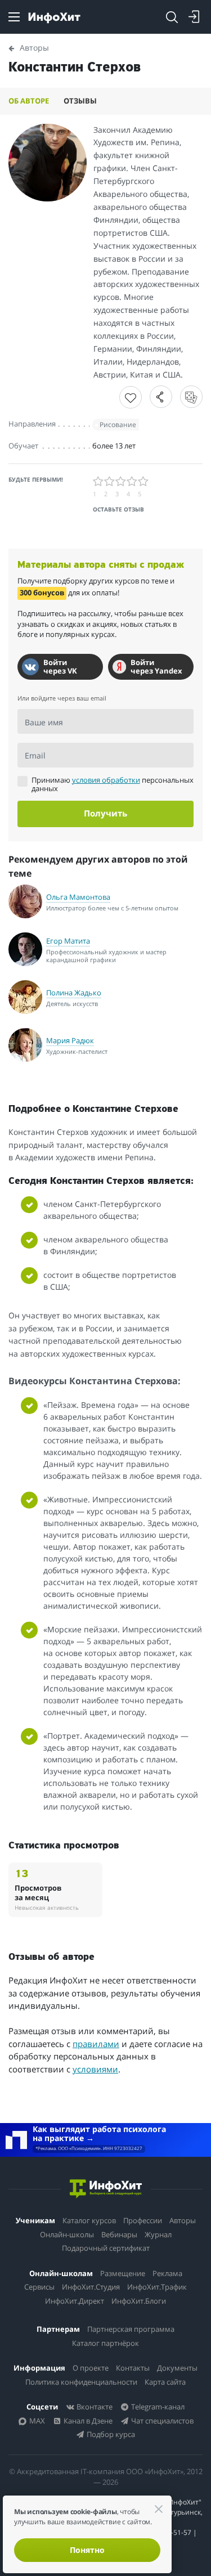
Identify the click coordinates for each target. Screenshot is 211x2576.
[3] (121, 482)
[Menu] (14, 17)
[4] (132, 482)
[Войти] (194, 17)
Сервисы (39, 2287)
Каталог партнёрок (105, 2343)
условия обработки (106, 780)
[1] (98, 482)
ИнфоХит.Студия (91, 2287)
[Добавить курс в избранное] (131, 397)
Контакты (133, 2368)
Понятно (87, 2550)
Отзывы (80, 101)
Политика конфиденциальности (81, 2382)
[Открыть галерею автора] (48, 163)
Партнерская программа (131, 2329)
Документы (177, 2368)
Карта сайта (165, 2382)
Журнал (158, 2234)
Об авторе (29, 101)
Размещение (123, 2273)
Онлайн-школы (67, 2234)
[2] (110, 482)
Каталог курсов (89, 2220)
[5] (143, 482)
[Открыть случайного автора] (191, 397)
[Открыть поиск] (172, 17)
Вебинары (119, 2234)
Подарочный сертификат (106, 2248)
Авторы (183, 2220)
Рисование (118, 425)
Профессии (143, 2220)
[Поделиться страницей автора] (161, 397)
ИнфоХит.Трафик (157, 2287)
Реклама (167, 2273)
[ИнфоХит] (54, 18)
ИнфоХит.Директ (75, 2301)
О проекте (91, 2368)
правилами (96, 2044)
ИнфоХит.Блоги (139, 2301)
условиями (95, 2069)
